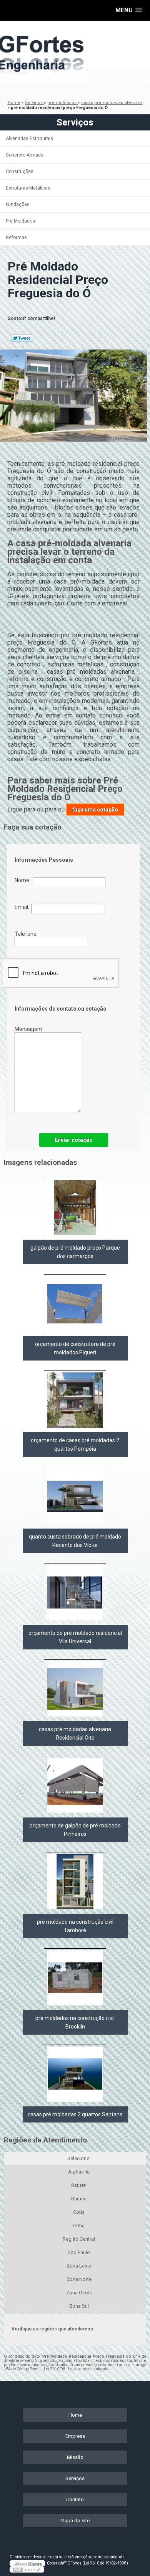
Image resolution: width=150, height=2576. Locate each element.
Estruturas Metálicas (28, 188)
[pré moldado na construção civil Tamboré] (75, 1883)
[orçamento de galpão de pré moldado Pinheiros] (75, 1787)
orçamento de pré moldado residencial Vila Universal (75, 1637)
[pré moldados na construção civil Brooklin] (75, 1979)
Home (75, 2415)
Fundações (18, 204)
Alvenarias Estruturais (29, 139)
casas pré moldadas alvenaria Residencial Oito (75, 1733)
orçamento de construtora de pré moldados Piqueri (75, 1348)
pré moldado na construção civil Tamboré (75, 1926)
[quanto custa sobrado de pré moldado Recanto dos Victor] (75, 1498)
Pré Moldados (20, 221)
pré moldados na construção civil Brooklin (75, 2022)
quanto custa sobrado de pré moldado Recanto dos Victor (75, 1541)
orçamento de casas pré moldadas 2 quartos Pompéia (75, 1445)
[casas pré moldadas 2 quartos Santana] (75, 2075)
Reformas (16, 237)
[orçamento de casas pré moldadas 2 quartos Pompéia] (75, 1401)
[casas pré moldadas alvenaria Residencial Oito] (75, 1690)
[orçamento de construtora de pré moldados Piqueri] (75, 1305)
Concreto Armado (25, 155)
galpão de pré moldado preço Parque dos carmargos (75, 1252)
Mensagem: (30, 1029)
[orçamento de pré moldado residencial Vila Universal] (75, 1594)
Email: (23, 907)
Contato (75, 2499)
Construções (20, 172)
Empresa (75, 2436)
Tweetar (22, 338)
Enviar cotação (74, 1140)
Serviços (75, 122)
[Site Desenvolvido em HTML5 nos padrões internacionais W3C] (27, 2569)
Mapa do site (75, 2521)
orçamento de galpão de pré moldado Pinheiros (75, 1830)
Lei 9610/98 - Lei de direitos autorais (76, 2369)
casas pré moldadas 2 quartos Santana (75, 2114)
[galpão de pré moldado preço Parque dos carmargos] (75, 1209)
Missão (75, 2457)
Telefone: (27, 934)
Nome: (24, 880)
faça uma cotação (95, 810)
